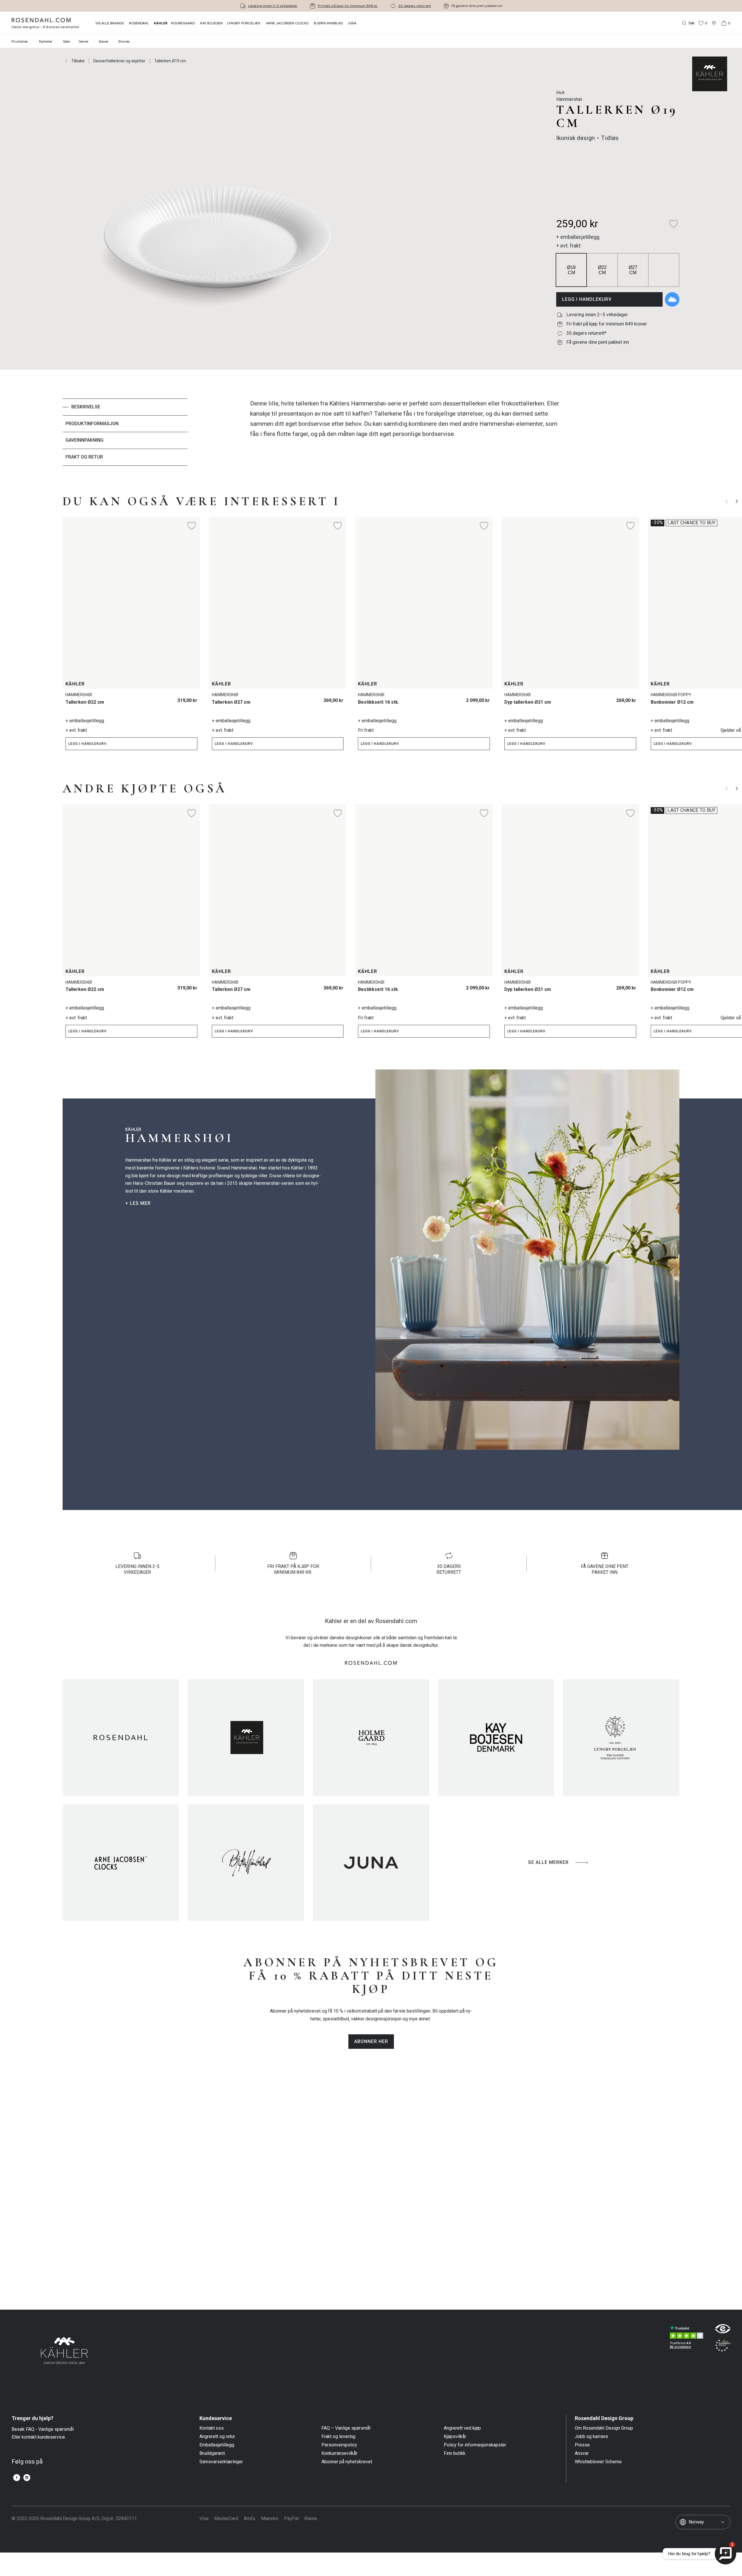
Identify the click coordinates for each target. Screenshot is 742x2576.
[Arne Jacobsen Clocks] (121, 1863)
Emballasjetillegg (217, 2445)
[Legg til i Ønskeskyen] (672, 299)
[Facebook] (17, 2478)
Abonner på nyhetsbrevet (347, 2462)
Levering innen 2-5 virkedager (273, 6)
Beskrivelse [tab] (86, 407)
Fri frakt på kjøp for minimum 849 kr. (348, 6)
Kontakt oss (212, 2428)
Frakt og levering (338, 2437)
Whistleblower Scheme (598, 2462)
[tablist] (125, 432)
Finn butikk (455, 2453)
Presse (582, 2445)
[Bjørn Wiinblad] (246, 1863)
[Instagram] (27, 2478)
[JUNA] (371, 1863)
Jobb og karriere (591, 2437)
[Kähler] (246, 1738)
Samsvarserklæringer (221, 2462)
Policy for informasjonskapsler (475, 2445)
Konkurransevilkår (339, 2453)
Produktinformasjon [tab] (92, 424)
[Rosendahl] (121, 1738)
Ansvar (582, 2453)
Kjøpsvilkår (455, 2437)
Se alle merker (548, 1862)
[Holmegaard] (371, 1738)
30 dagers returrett (415, 6)
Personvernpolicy (339, 2445)
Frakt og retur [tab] (84, 457)
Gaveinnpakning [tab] (84, 440)
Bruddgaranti (212, 2453)
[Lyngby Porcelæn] (621, 1738)
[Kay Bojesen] (496, 1738)
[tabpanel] (407, 432)
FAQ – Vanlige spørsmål (346, 2428)
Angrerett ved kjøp (462, 2428)
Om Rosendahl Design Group (604, 2428)
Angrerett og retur (217, 2437)
